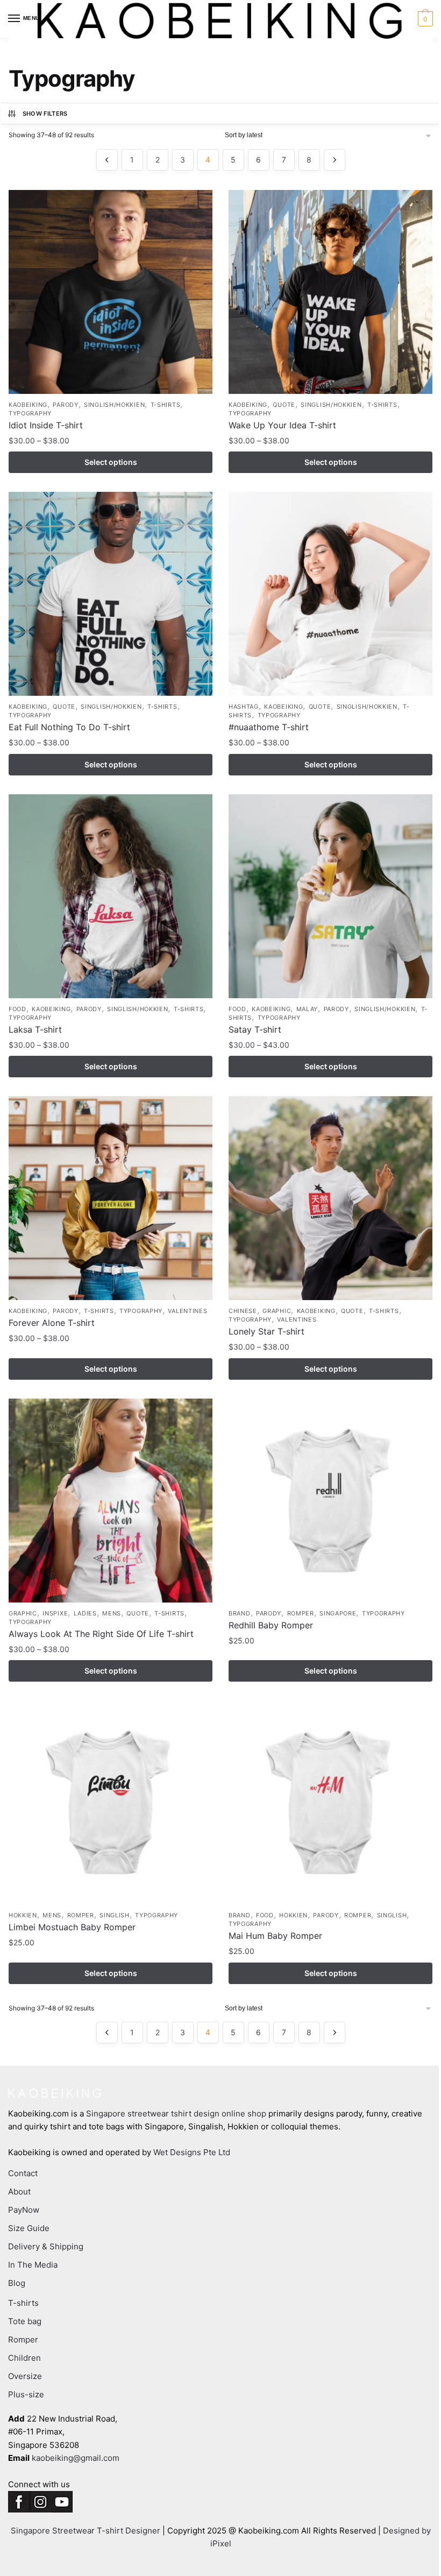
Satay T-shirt (255, 1029)
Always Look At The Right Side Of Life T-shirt (101, 1634)
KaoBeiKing (28, 405)
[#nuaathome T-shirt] (330, 594)
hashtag (244, 707)
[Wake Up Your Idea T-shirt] (330, 292)
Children (24, 2358)
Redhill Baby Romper (271, 1625)
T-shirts (166, 405)
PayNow (24, 2210)
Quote (284, 405)
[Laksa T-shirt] (111, 896)
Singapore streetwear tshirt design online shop (176, 2113)
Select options (111, 462)
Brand (240, 1613)
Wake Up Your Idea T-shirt (282, 425)
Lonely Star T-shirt (266, 1331)
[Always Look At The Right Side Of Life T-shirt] (111, 1501)
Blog (17, 2283)
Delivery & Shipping (46, 2246)
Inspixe (55, 1613)
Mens (112, 1613)
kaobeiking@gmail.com (76, 2458)
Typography (30, 413)
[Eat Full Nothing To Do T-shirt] (111, 594)
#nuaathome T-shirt (269, 727)
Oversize (25, 2376)
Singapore (338, 1613)
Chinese (243, 1311)
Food (17, 1009)
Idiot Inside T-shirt (46, 425)
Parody (65, 405)
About (19, 2192)
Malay (307, 1009)
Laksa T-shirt (35, 1029)
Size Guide (29, 2228)
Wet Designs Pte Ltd (192, 2152)
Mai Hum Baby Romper (275, 1936)
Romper (301, 1613)
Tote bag (25, 2321)
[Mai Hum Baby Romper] (330, 1802)
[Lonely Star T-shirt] (330, 1198)
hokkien (23, 1915)
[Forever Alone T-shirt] (111, 1198)
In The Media (33, 2265)
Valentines (187, 1311)
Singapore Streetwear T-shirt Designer (86, 2531)
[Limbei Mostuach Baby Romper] (111, 1802)
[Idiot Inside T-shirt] (111, 292)
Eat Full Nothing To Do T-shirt (69, 727)
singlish (115, 1915)
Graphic (277, 1311)
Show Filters (45, 114)
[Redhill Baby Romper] (330, 1501)
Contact (23, 2173)
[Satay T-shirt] (330, 896)
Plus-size (26, 2394)
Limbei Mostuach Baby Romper (72, 1927)
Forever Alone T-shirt (52, 1323)
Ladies (85, 1613)
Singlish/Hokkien (114, 405)
